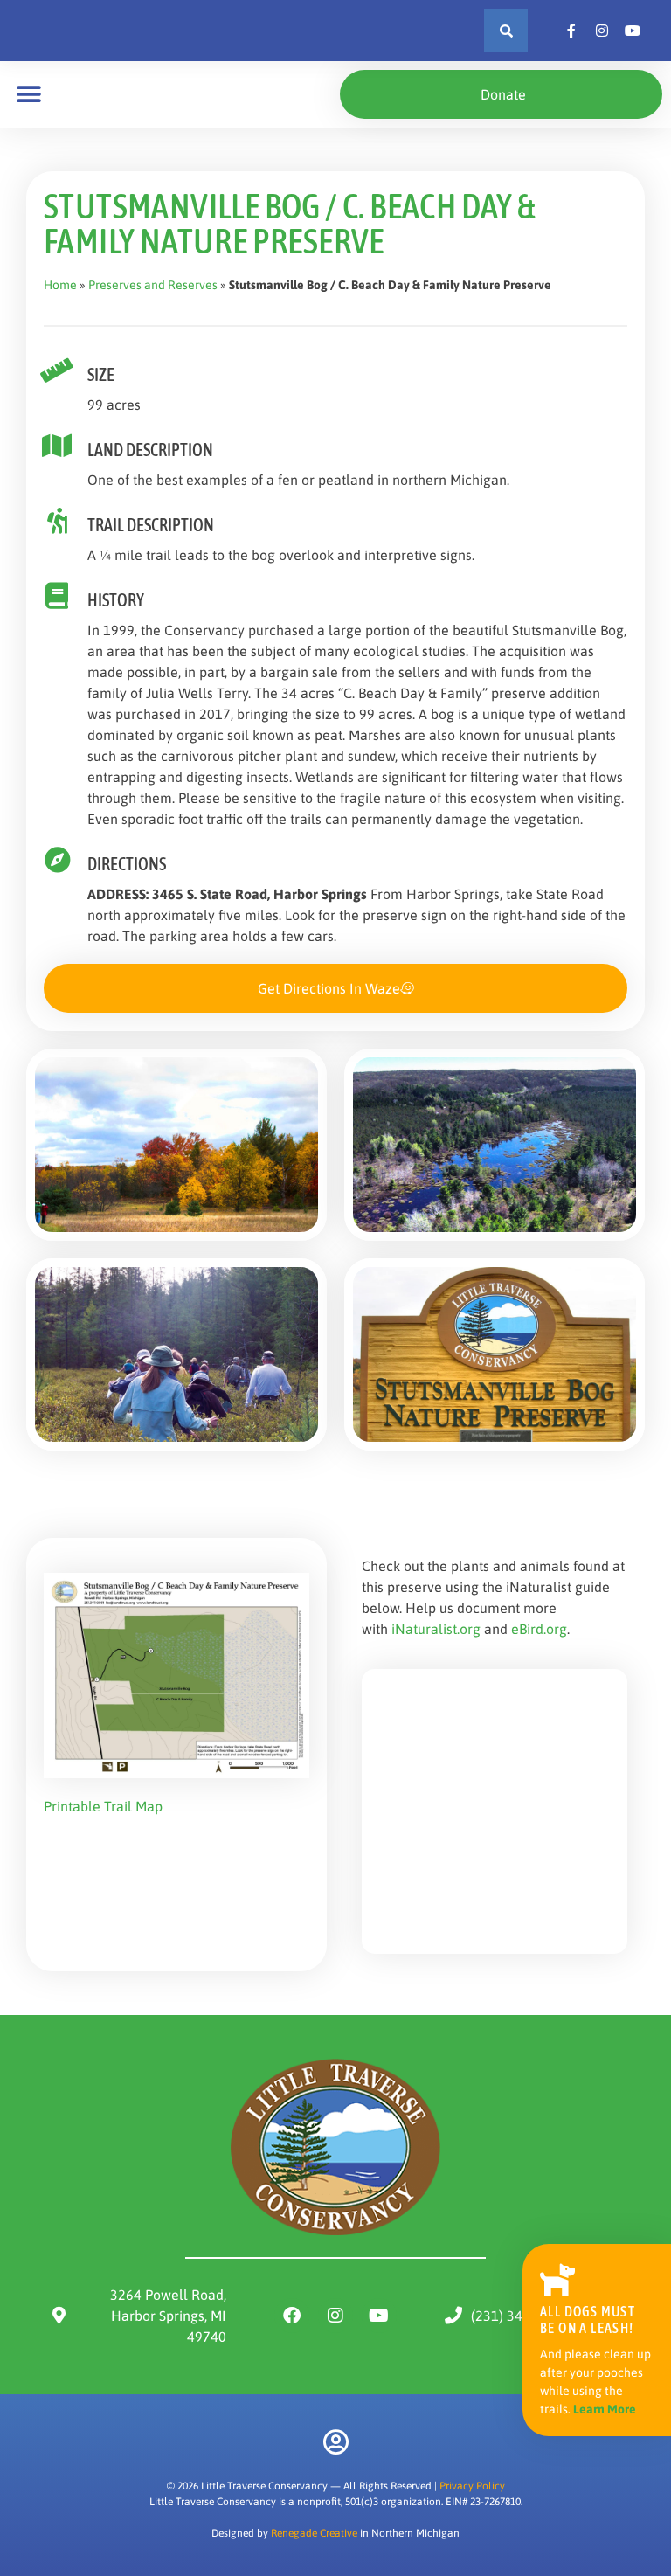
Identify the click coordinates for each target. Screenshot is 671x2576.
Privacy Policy (472, 2486)
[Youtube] (379, 2316)
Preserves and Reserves (153, 285)
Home (60, 285)
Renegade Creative (314, 2533)
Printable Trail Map (103, 1806)
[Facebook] (292, 2316)
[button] (506, 31)
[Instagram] (335, 2316)
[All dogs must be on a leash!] (557, 2279)
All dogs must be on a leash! (588, 2320)
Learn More (605, 2409)
